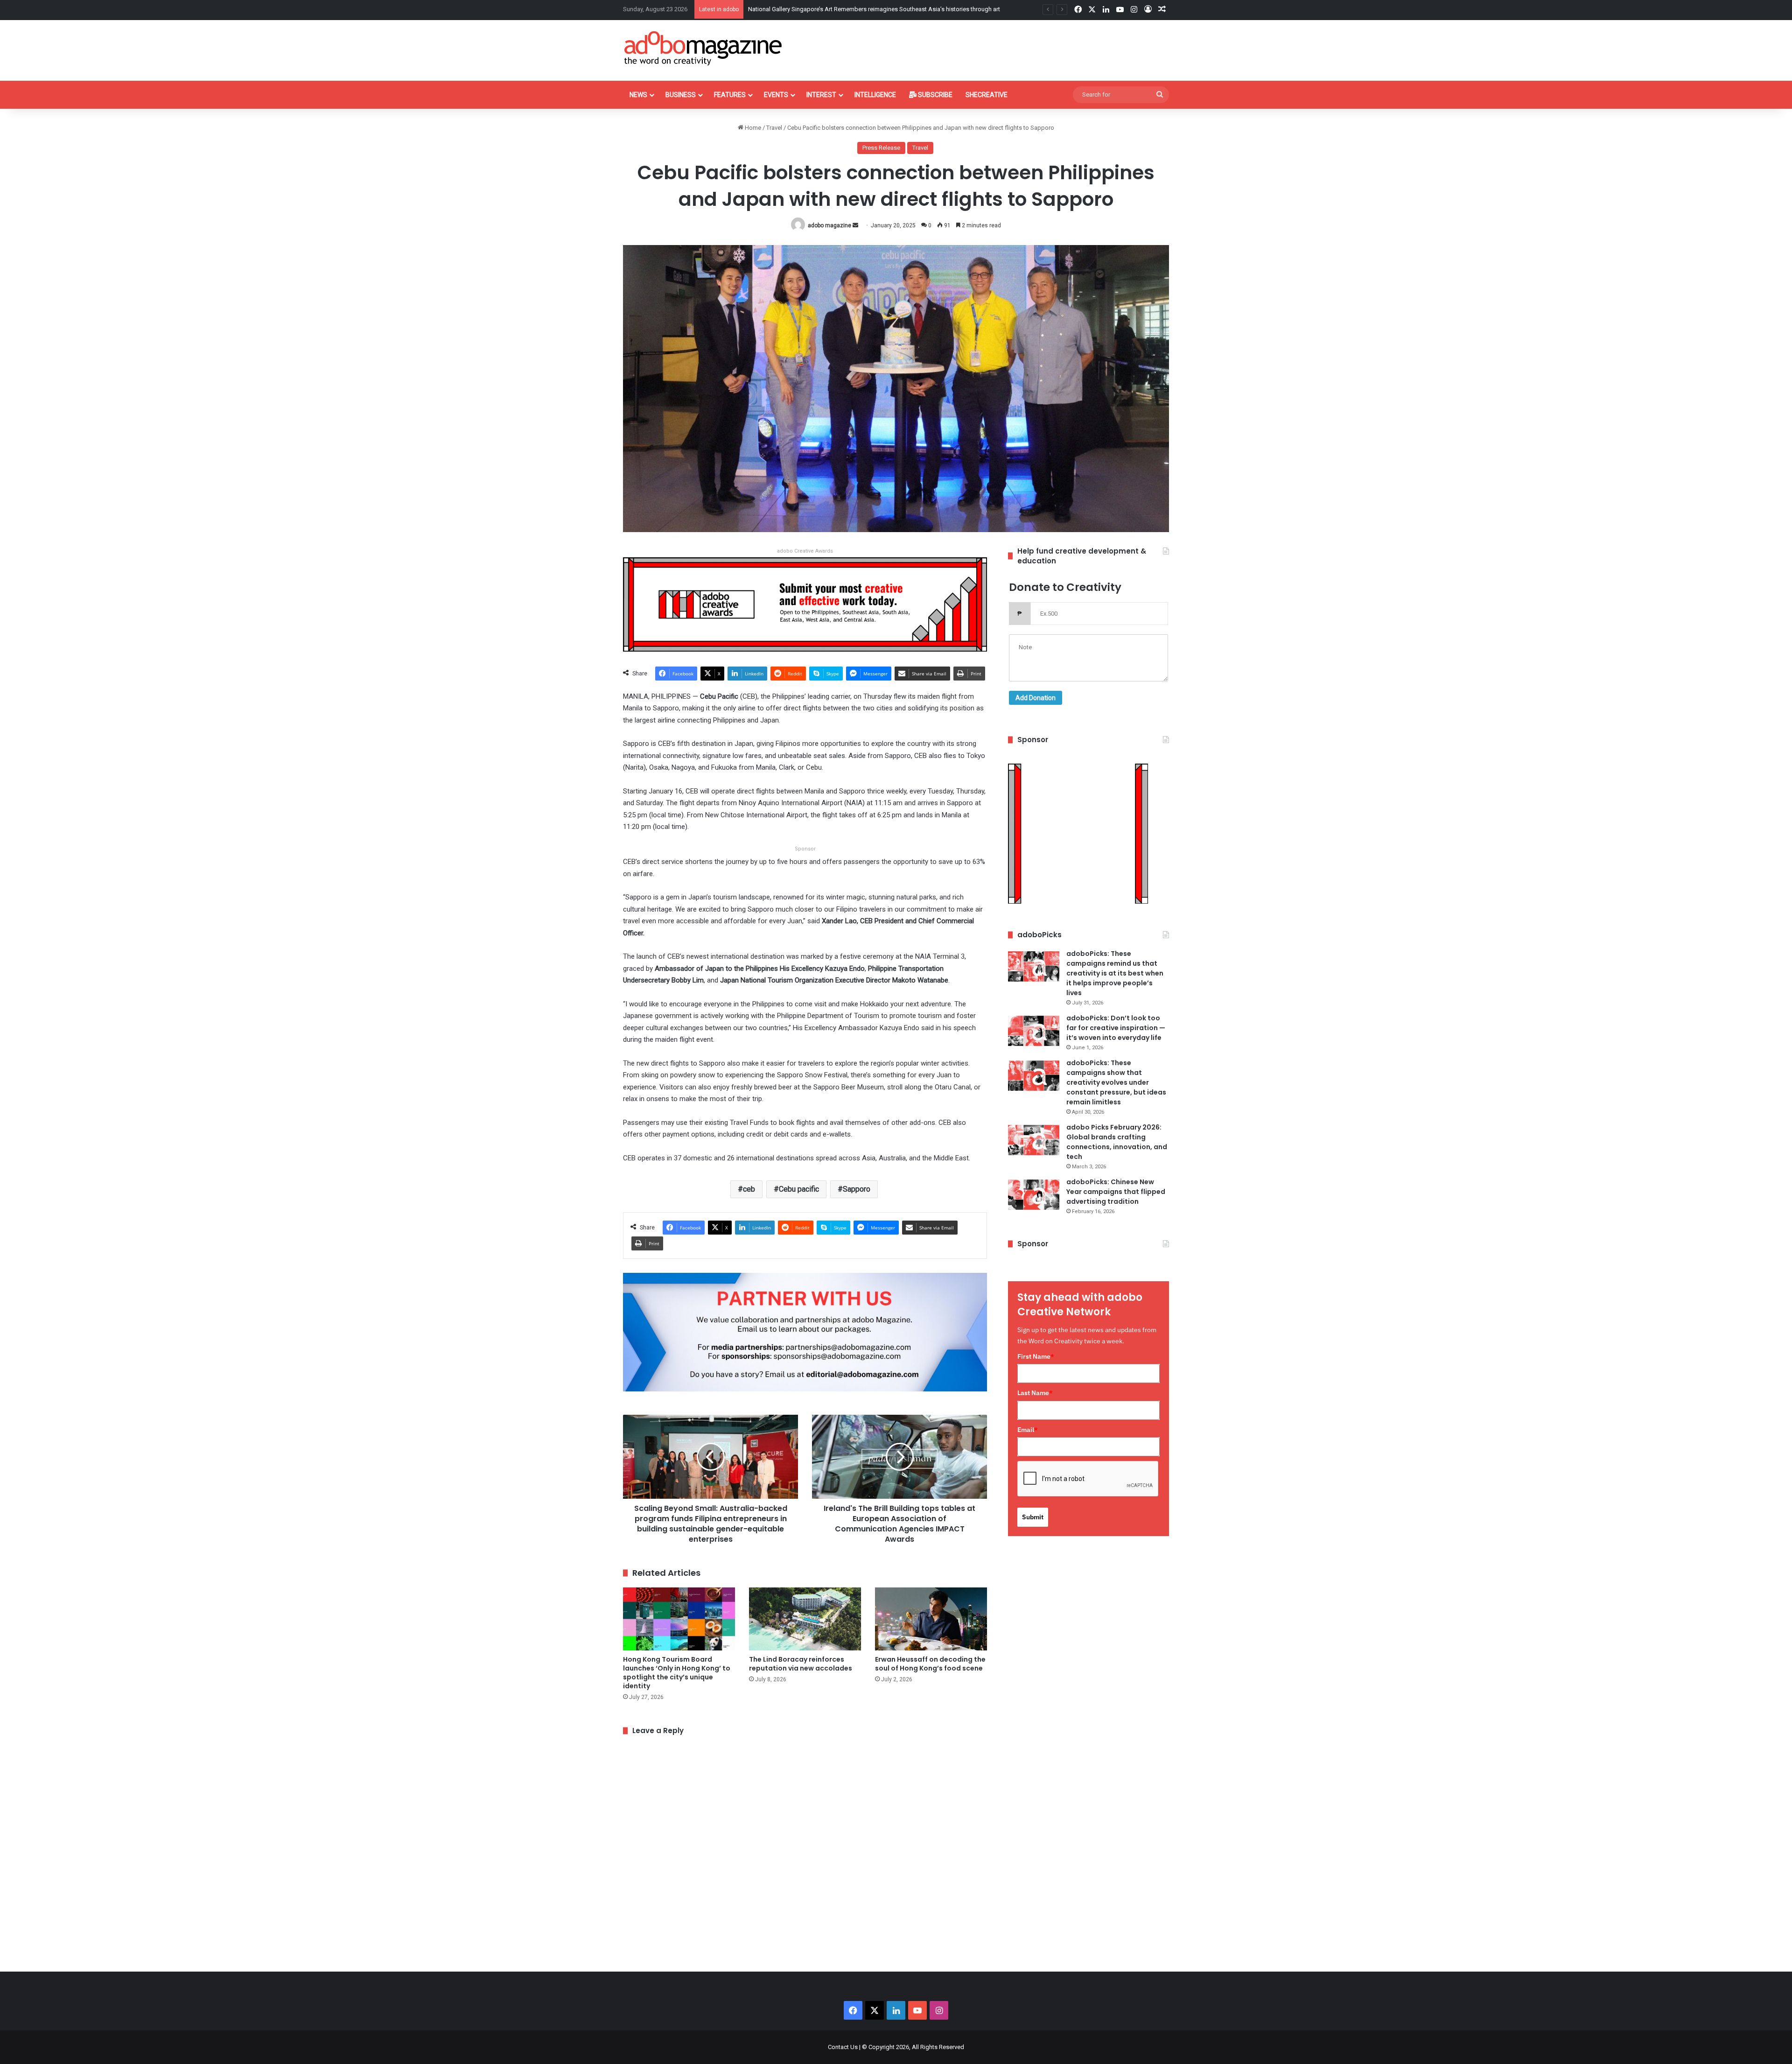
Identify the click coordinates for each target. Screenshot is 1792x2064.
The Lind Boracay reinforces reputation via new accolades (801, 1664)
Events (776, 95)
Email (1028, 1430)
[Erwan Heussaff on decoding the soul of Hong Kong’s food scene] (931, 1619)
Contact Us (843, 2047)
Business (681, 95)
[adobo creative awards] (805, 604)
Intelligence (875, 95)
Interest (821, 95)
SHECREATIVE (987, 95)
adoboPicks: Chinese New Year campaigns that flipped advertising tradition (1116, 1192)
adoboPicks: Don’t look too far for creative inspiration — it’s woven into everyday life (1116, 1028)
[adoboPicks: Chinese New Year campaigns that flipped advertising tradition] (1034, 1195)
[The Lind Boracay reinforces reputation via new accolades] (805, 1619)
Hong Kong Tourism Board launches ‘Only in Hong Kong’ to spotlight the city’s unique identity (677, 1673)
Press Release (881, 148)
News (638, 95)
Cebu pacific (799, 1189)
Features (730, 95)
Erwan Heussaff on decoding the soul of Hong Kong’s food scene (930, 1664)
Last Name (1035, 1393)
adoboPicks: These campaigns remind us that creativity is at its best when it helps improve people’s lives (1115, 973)
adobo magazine (829, 225)
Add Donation (1036, 698)
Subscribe (934, 95)
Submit (1033, 1517)
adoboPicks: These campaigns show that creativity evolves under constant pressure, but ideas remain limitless (1116, 1082)
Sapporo (857, 1189)
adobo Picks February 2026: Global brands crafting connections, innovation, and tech (1117, 1142)
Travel (774, 128)
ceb (749, 1189)
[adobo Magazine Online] (703, 48)
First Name (1036, 1356)
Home (752, 128)
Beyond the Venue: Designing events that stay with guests (826, 9)
